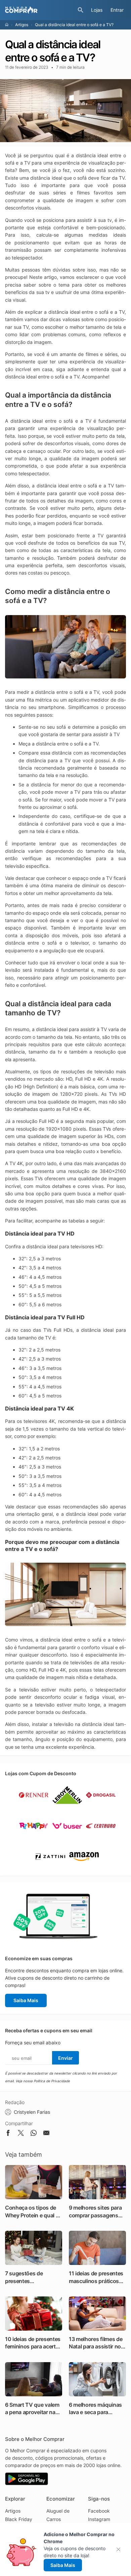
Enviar (65, 2058)
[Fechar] (120, 2549)
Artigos (22, 25)
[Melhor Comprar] (40, 10)
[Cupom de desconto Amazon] (84, 1869)
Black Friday (19, 2519)
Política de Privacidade (52, 2081)
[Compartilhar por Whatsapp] (34, 2134)
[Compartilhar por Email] (46, 2134)
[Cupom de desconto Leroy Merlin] (67, 1807)
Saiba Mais (26, 2000)
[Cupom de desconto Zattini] (50, 1869)
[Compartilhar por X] (21, 2134)
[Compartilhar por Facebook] (8, 2134)
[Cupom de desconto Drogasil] (101, 1807)
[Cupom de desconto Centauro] (101, 1838)
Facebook (99, 2511)
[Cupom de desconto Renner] (34, 1807)
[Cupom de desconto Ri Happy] (34, 1838)
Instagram (99, 2519)
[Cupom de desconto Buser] (67, 1838)
